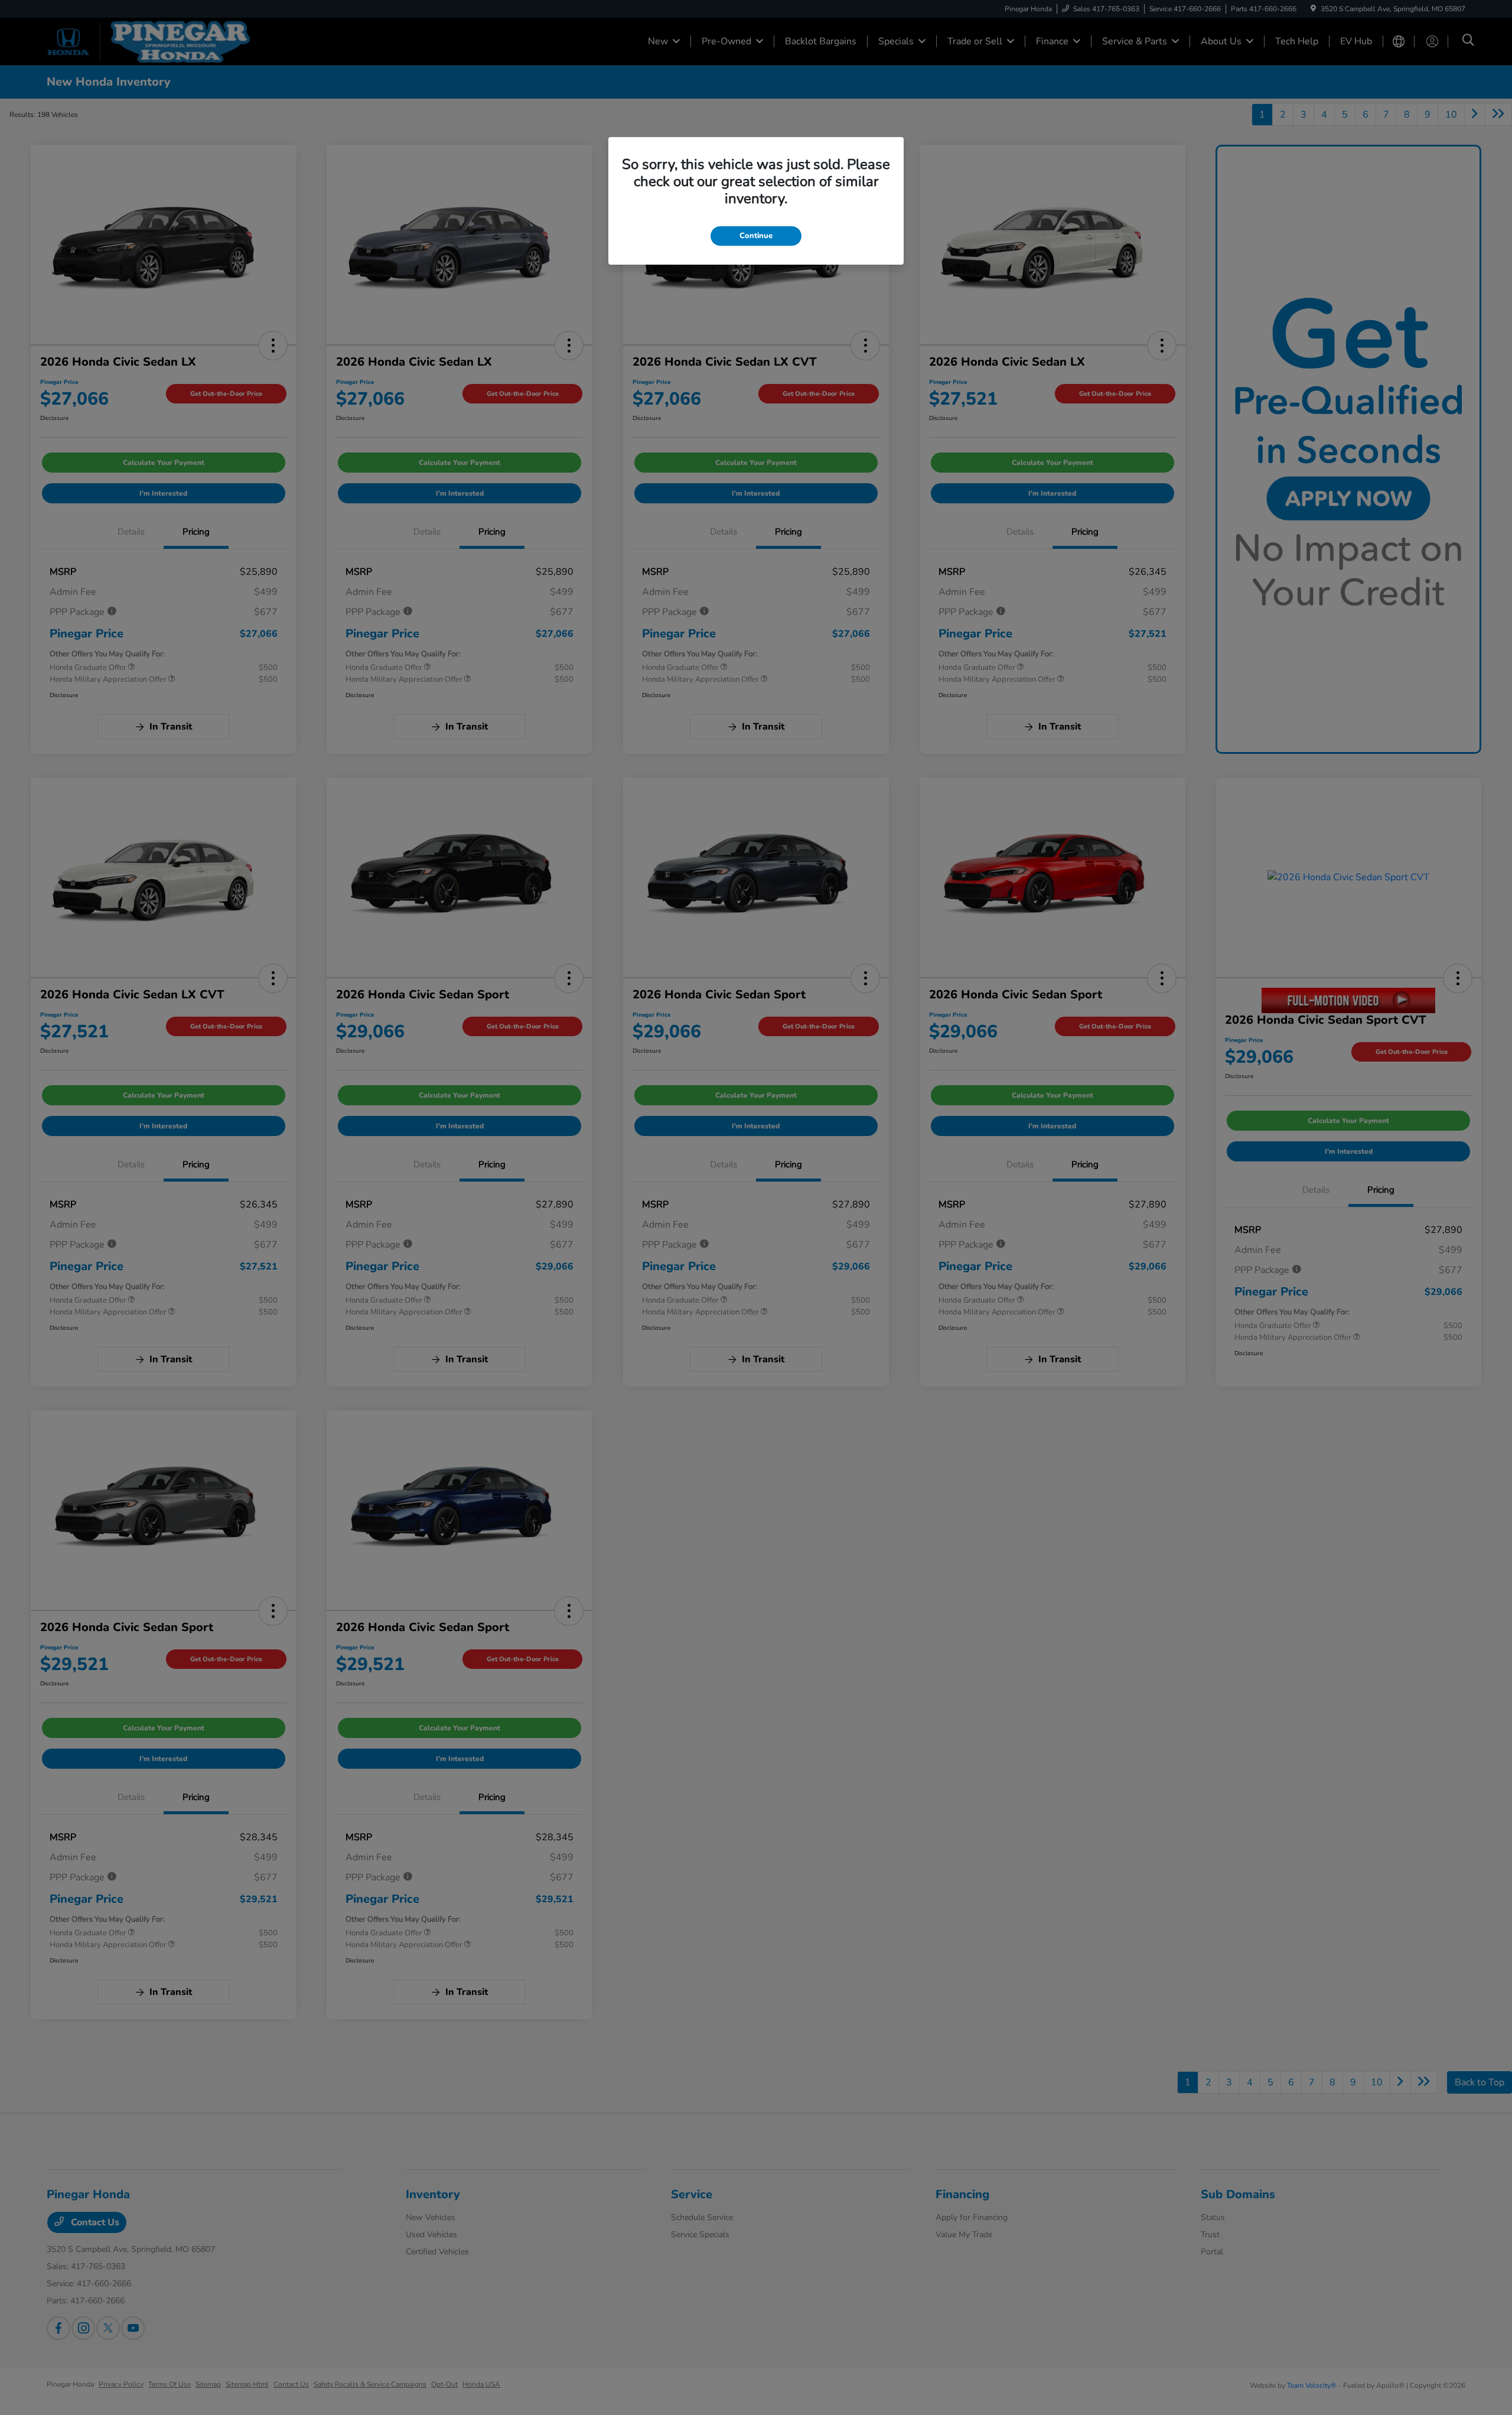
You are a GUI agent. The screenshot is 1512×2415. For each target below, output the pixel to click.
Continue (756, 236)
